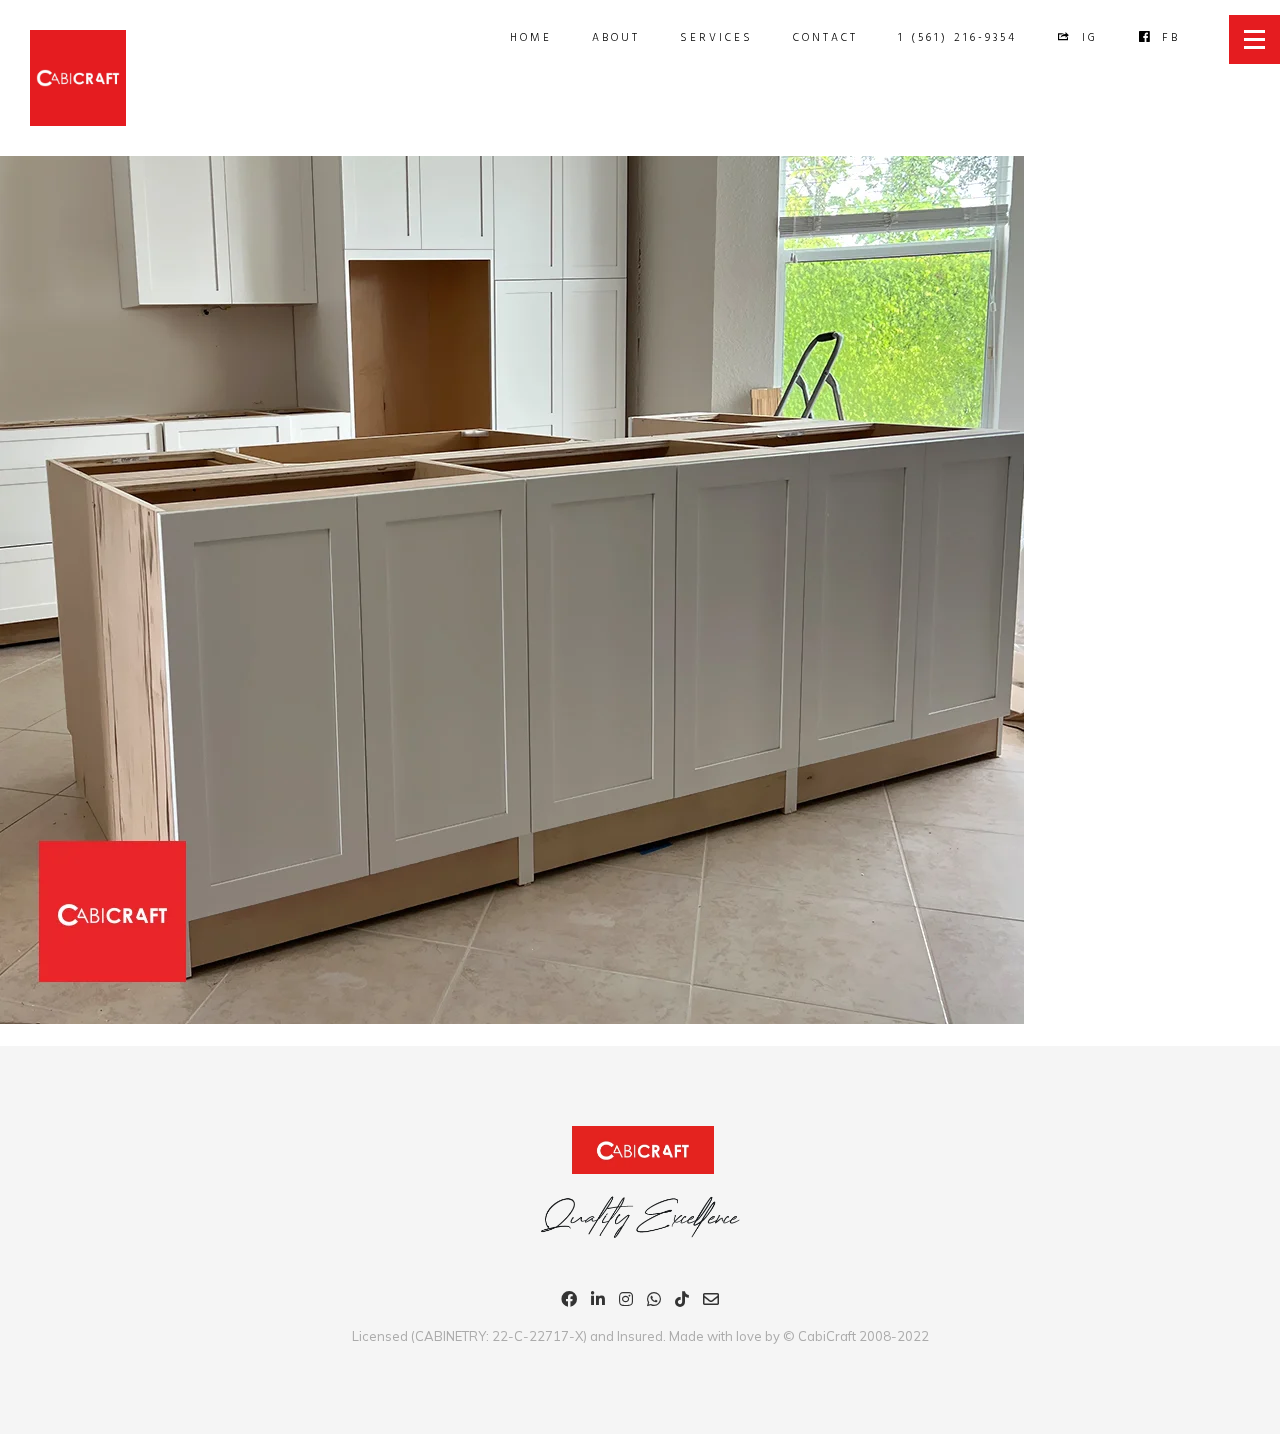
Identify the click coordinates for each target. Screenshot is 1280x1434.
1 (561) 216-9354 (957, 38)
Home (531, 38)
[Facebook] (569, 1302)
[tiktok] (682, 1302)
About (616, 38)
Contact (825, 38)
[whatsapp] (654, 1302)
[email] (711, 1302)
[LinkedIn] (598, 1302)
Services (716, 38)
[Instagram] (626, 1302)
